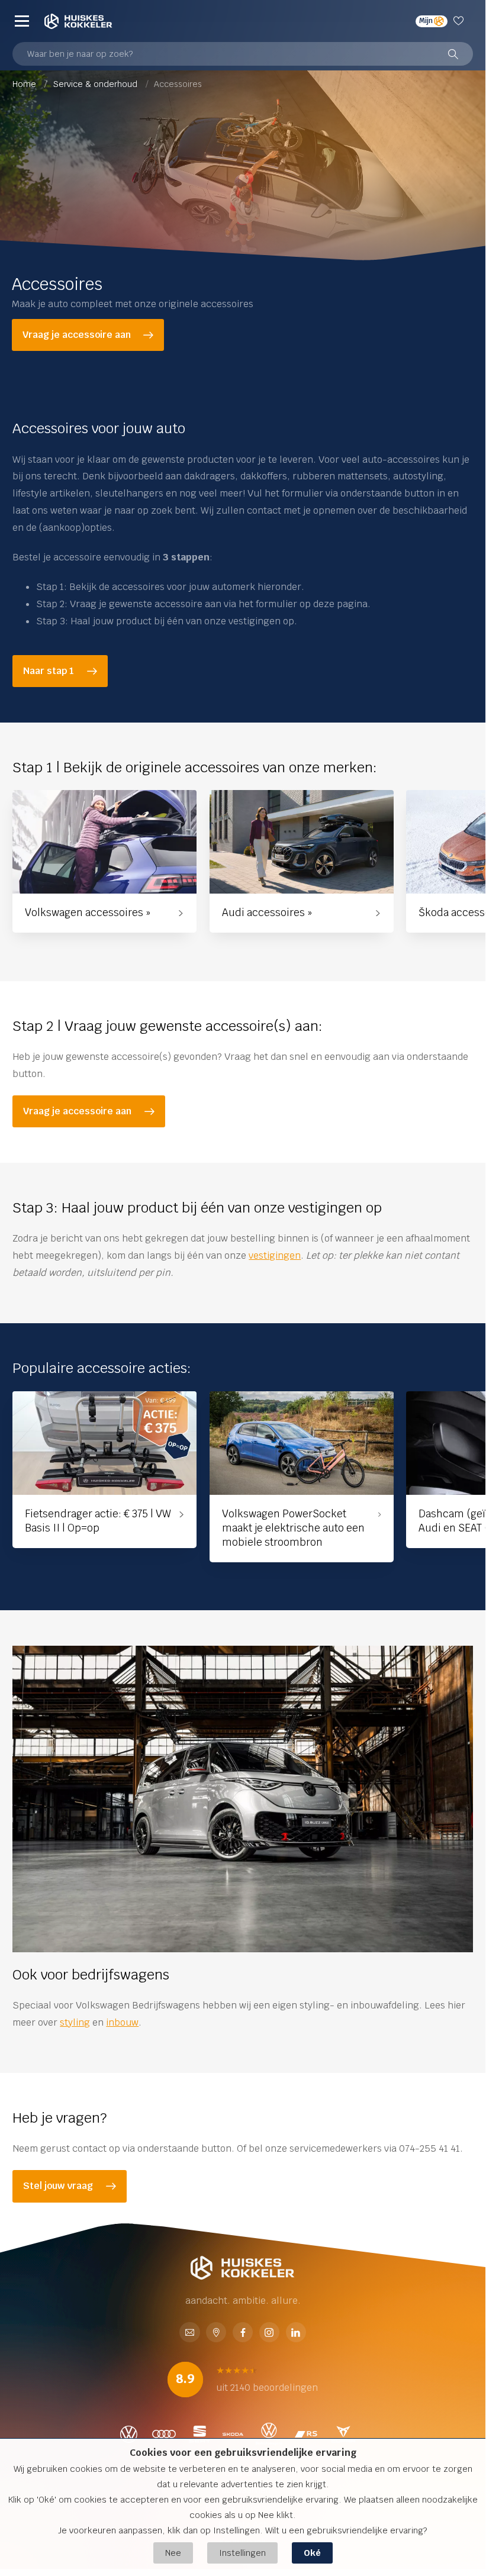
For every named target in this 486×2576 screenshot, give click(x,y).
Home (25, 84)
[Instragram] (269, 2334)
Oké (312, 2553)
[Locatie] (216, 2334)
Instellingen (242, 2553)
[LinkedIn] (296, 2334)
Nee (173, 2553)
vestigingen (275, 1255)
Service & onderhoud (96, 84)
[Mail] (189, 2334)
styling (75, 2022)
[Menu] (22, 21)
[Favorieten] (460, 21)
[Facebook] (243, 2334)
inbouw (122, 2022)
